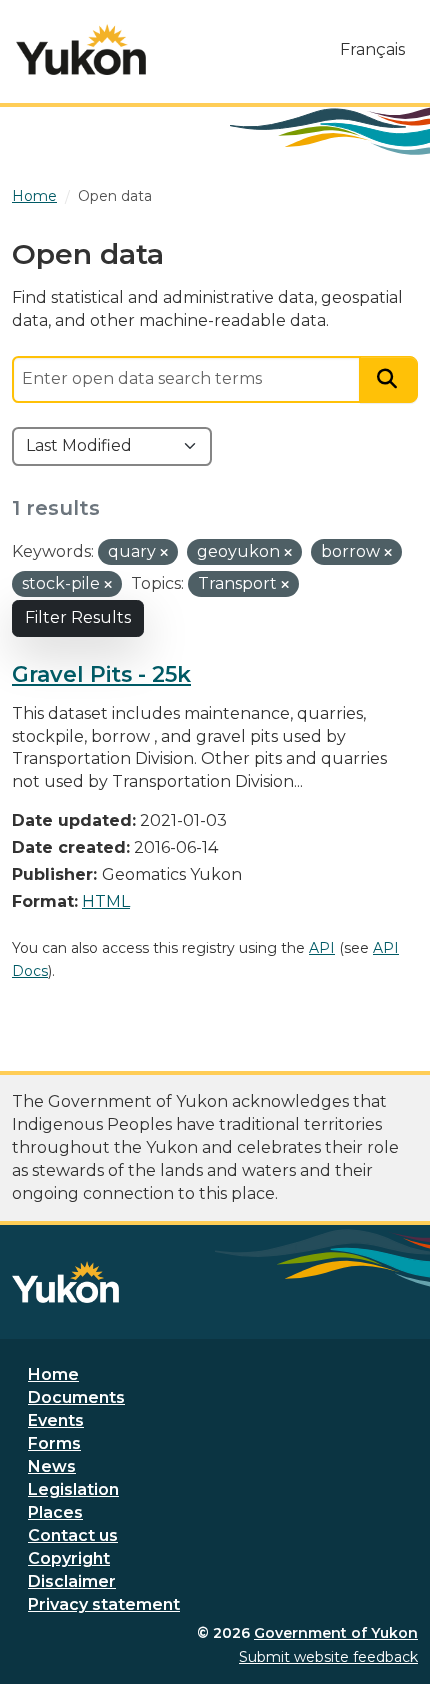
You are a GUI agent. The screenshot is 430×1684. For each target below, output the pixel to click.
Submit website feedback (328, 1657)
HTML (106, 901)
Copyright (69, 1558)
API (322, 948)
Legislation (73, 1489)
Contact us (73, 1535)
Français (372, 49)
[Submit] (389, 379)
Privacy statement (104, 1604)
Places (55, 1512)
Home (53, 1374)
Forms (54, 1443)
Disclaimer (72, 1581)
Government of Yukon (336, 1633)
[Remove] (164, 553)
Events (56, 1420)
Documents (76, 1397)
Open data (115, 196)
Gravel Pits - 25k (101, 674)
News (52, 1466)
